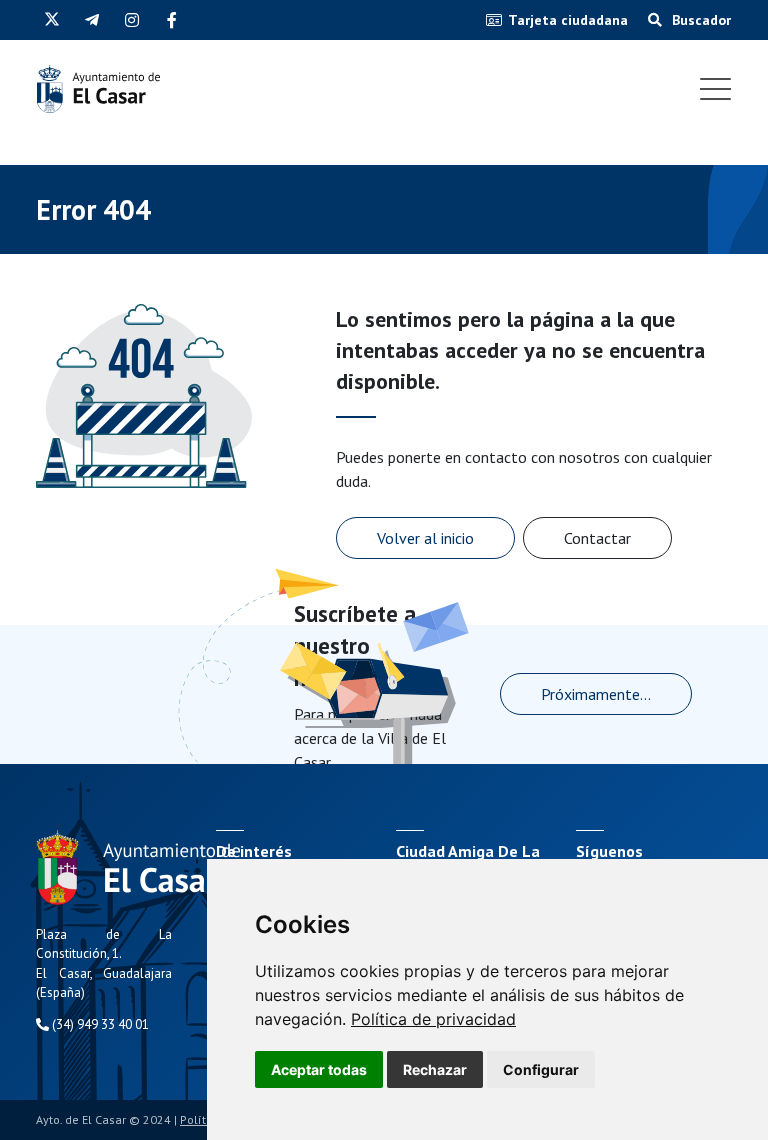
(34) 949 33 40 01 (99, 1024)
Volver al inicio (425, 538)
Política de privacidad (433, 1019)
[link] (433, 1019)
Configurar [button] (541, 1069)
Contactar (597, 538)
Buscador (699, 20)
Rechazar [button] (435, 1069)
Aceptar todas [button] (319, 1069)
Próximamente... (596, 694)
